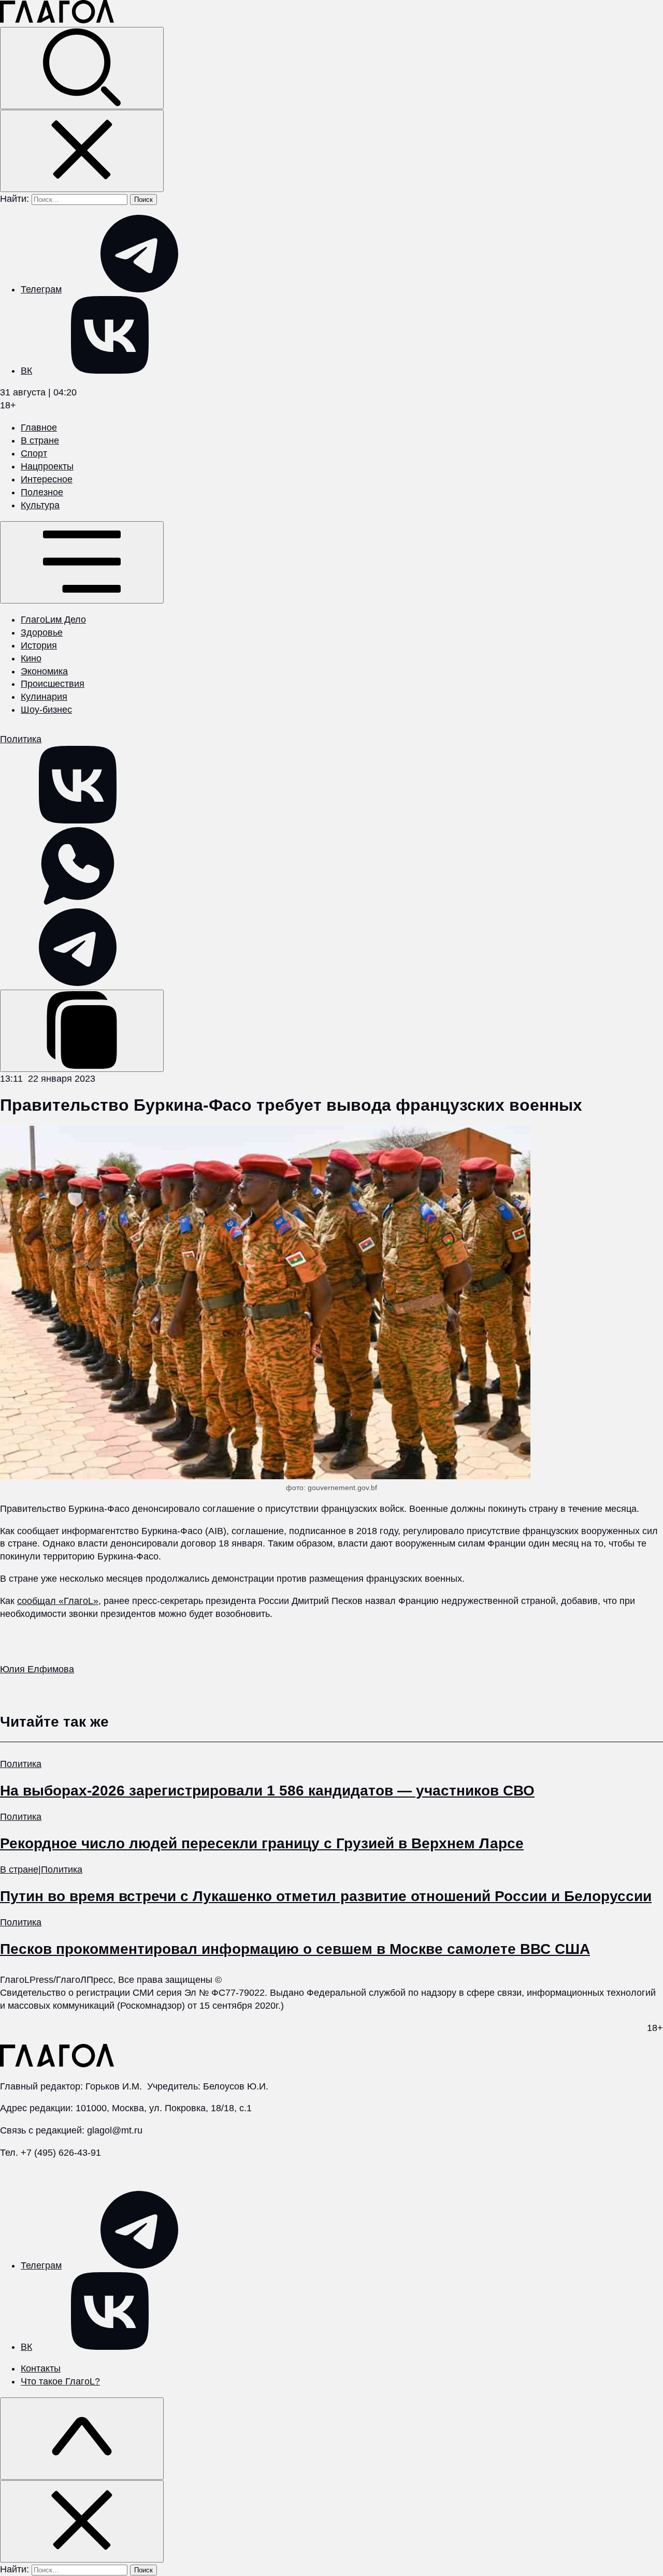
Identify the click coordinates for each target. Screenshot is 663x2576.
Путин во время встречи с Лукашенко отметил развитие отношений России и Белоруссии (326, 1896)
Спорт (34, 453)
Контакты (41, 2368)
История (39, 645)
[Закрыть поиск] (82, 151)
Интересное (47, 479)
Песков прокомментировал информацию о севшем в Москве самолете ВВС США (295, 1949)
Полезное (42, 492)
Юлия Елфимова (37, 1669)
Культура (40, 505)
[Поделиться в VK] (78, 820)
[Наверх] (82, 2439)
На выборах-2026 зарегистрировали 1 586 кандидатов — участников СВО (267, 1791)
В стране (40, 440)
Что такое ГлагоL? (60, 2381)
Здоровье (42, 632)
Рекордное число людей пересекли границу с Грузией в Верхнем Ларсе (262, 1843)
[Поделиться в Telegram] (78, 983)
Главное (39, 428)
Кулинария (44, 697)
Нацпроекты (47, 466)
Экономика (44, 671)
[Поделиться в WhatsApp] (78, 902)
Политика (21, 739)
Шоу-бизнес (46, 710)
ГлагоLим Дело (53, 620)
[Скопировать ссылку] (82, 1031)
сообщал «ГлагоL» (58, 1601)
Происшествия (53, 684)
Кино (31, 658)
